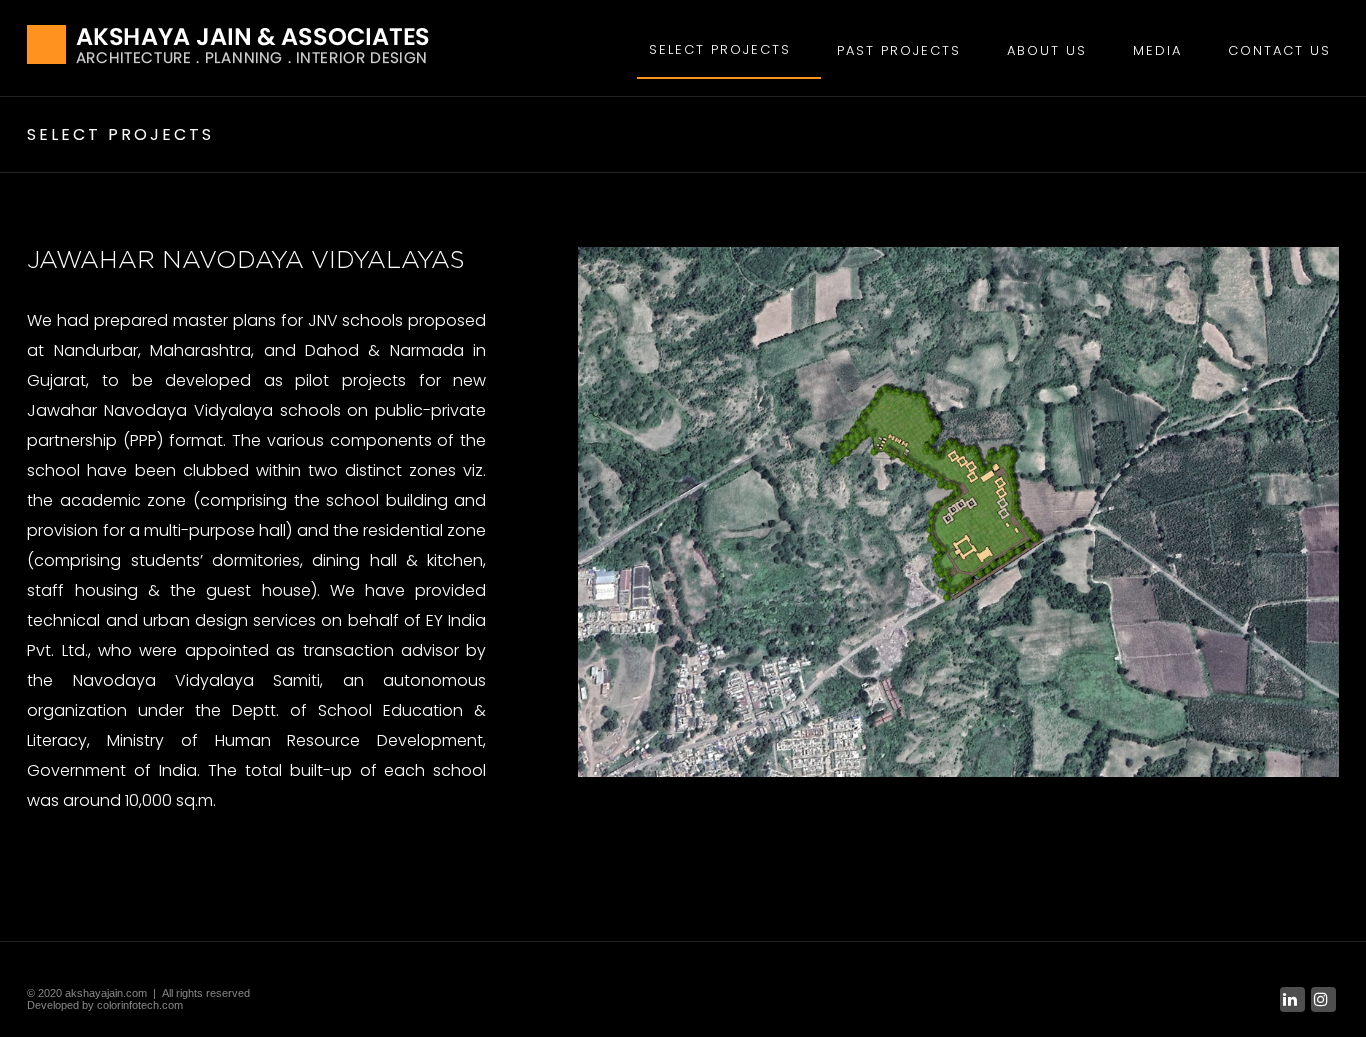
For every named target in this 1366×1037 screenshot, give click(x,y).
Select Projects (720, 49)
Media (1157, 50)
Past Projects (899, 50)
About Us (1047, 50)
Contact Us (1279, 50)
